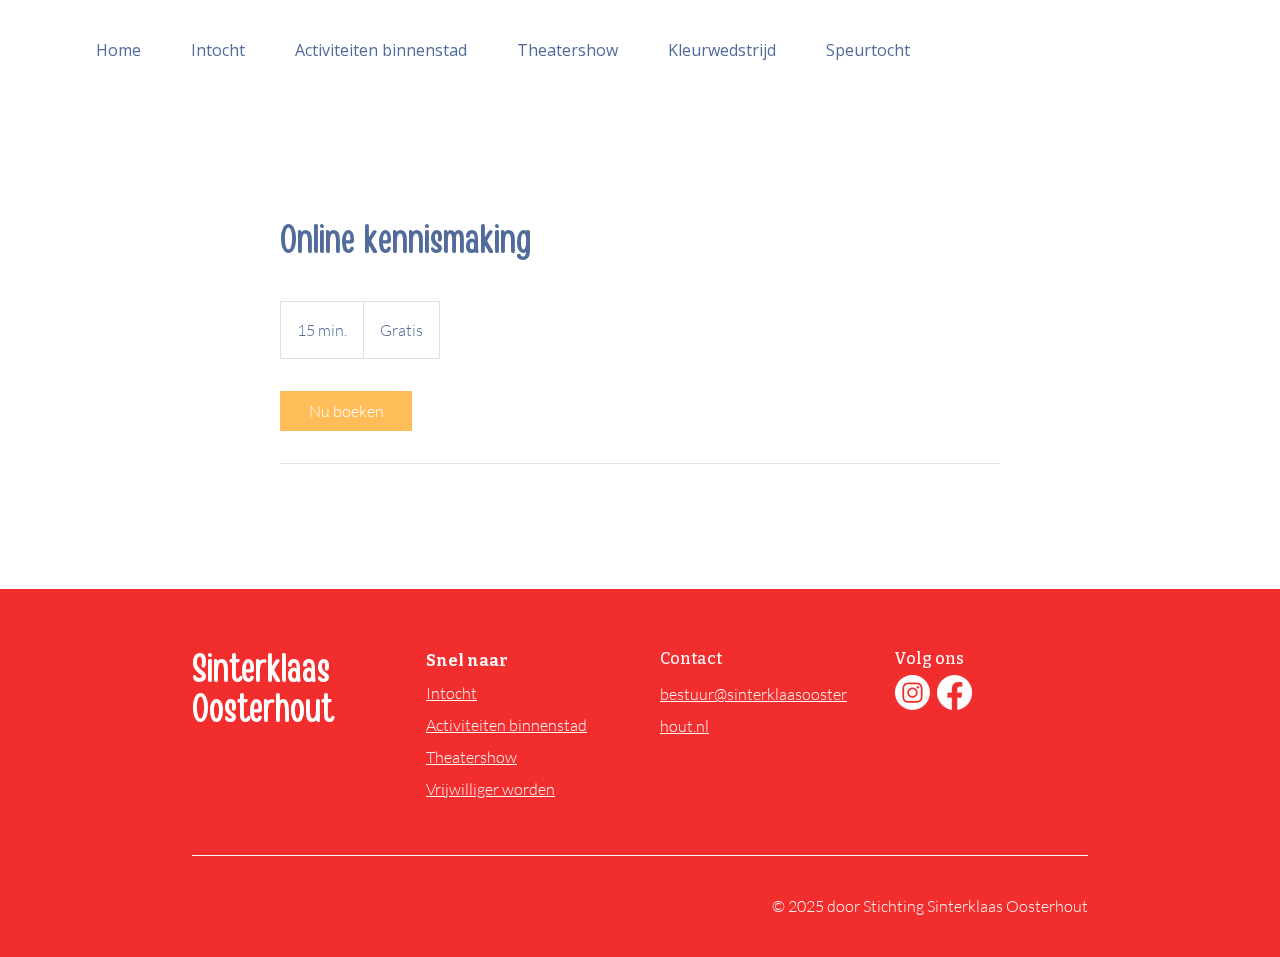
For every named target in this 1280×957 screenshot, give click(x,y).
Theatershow (471, 757)
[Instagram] (912, 692)
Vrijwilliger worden (490, 789)
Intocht (451, 693)
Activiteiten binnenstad (506, 725)
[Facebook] (954, 692)
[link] (346, 411)
